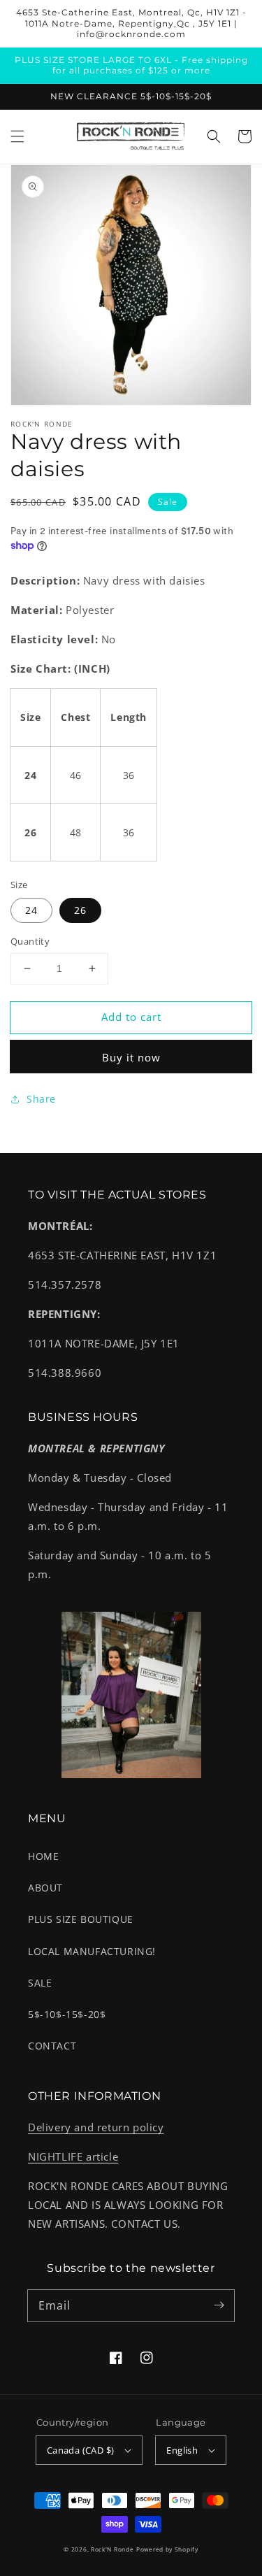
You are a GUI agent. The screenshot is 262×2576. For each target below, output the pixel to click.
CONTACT (52, 2046)
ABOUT (45, 1888)
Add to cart (131, 1017)
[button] (17, 136)
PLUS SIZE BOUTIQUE (81, 1919)
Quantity (30, 941)
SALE (40, 1983)
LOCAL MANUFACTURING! (92, 1951)
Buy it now (131, 1057)
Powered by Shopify (167, 2549)
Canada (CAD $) (81, 2450)
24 (31, 910)
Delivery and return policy (96, 2127)
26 (80, 910)
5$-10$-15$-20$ (67, 2014)
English (182, 2450)
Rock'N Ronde (112, 2549)
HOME (43, 1856)
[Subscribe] (219, 2305)
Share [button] (41, 1099)
